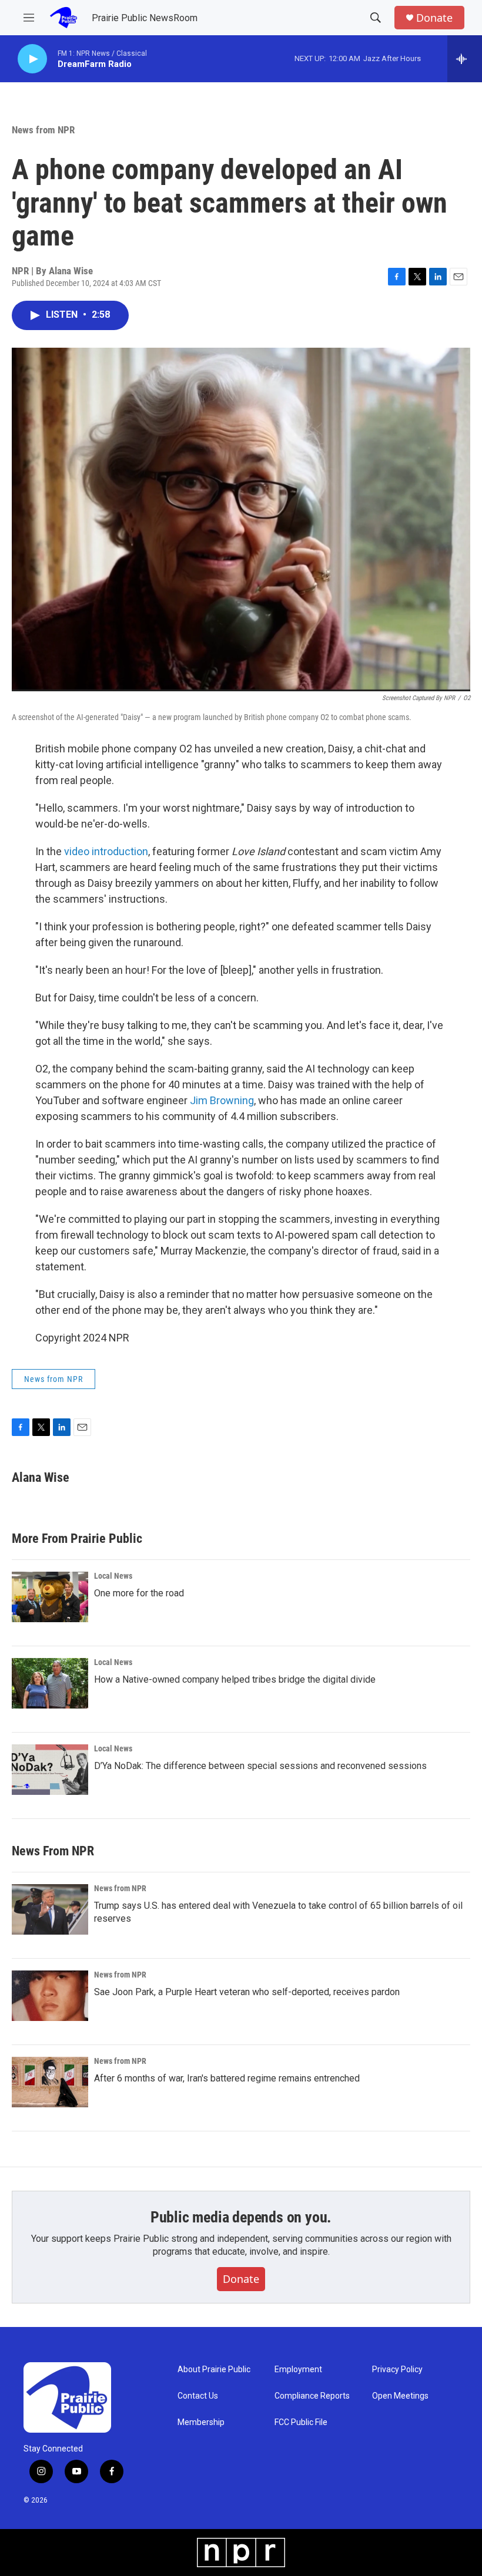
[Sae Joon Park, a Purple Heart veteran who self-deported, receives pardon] (50, 1996)
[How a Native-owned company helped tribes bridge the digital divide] (50, 1683)
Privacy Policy (397, 2370)
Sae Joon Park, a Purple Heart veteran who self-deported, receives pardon (247, 1992)
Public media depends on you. (241, 2217)
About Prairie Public (214, 2370)
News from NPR (43, 130)
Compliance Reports (312, 2396)
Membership (201, 2422)
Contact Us (198, 2396)
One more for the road (139, 1593)
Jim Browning (222, 1100)
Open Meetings (400, 2396)
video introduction (106, 851)
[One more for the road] (50, 1597)
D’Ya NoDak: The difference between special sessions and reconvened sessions (260, 1766)
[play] (32, 59)
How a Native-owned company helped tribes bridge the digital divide (235, 1679)
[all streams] (465, 59)
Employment (298, 2370)
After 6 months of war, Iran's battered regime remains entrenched (227, 2078)
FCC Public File (301, 2422)
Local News (113, 1576)
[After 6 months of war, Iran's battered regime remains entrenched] (50, 2082)
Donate (434, 18)
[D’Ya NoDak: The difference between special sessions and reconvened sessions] (50, 1770)
